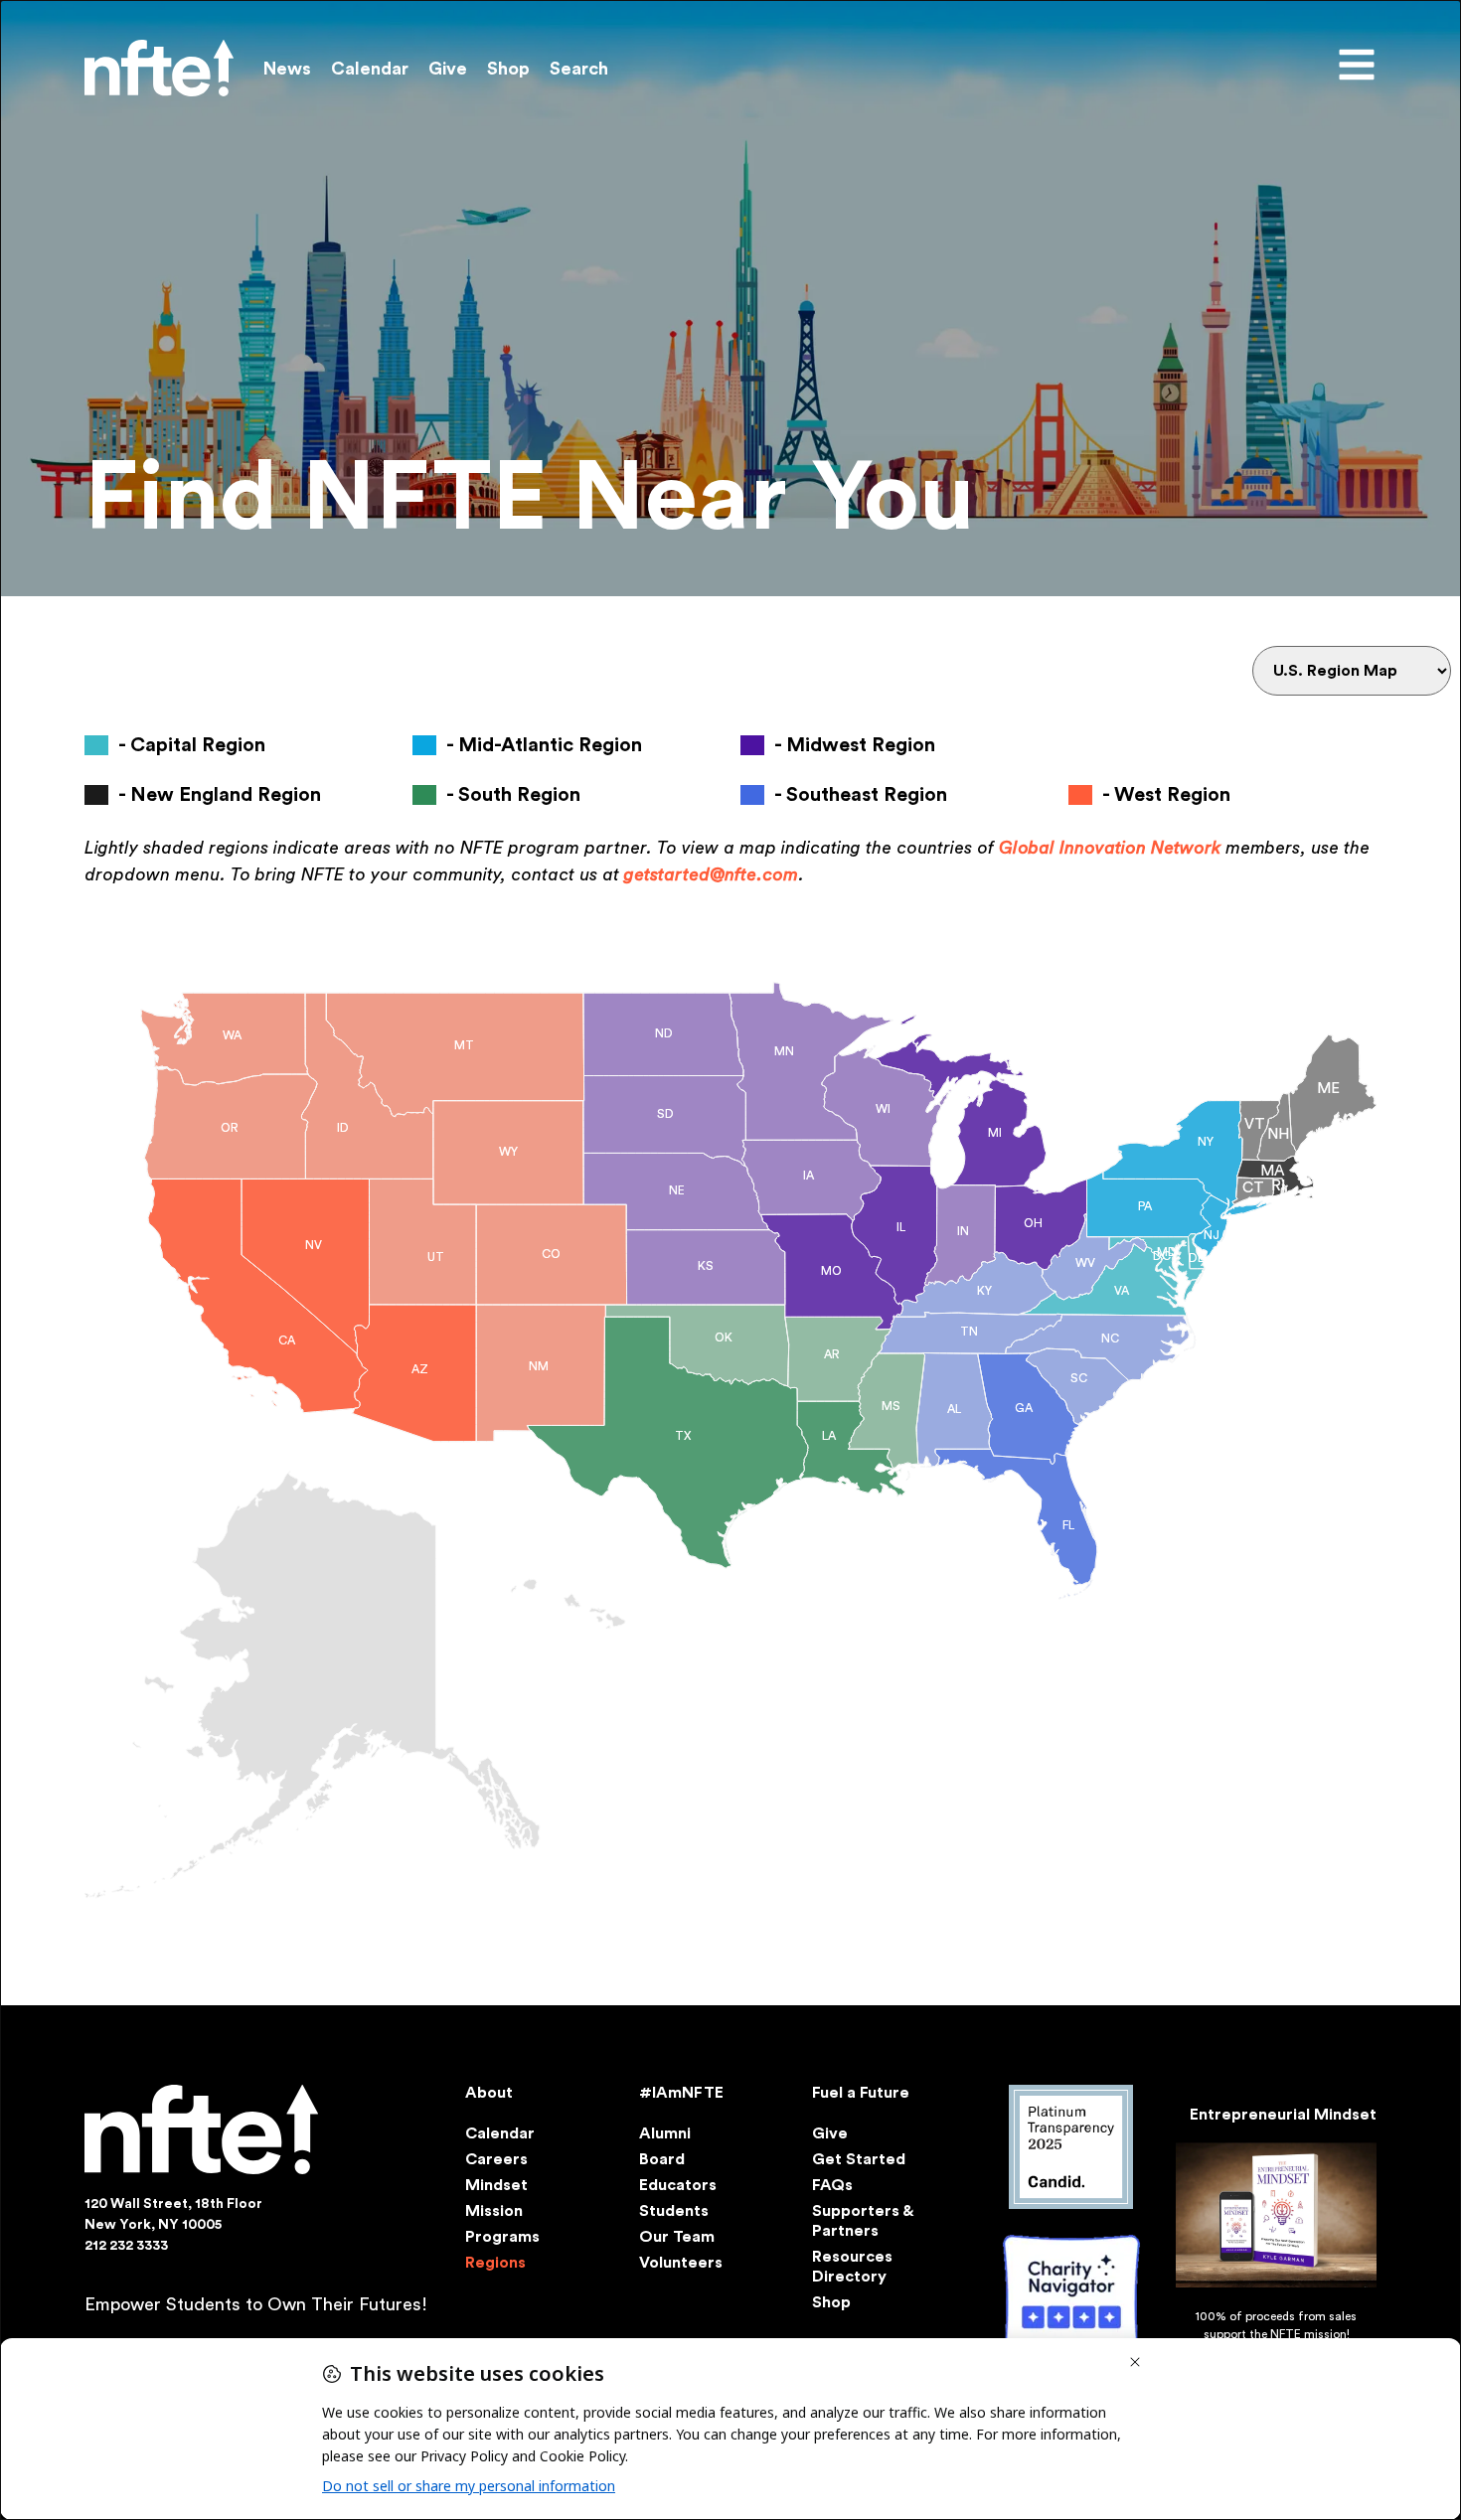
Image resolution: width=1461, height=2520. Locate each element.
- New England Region (220, 795)
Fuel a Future (861, 2093)
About (489, 2093)
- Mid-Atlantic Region (544, 745)
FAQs (832, 2185)
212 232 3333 (126, 2246)
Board (662, 2159)
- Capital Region (192, 745)
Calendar (370, 69)
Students (674, 2211)
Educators (678, 2185)
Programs (502, 2237)
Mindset (496, 2185)
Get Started (859, 2159)
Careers (496, 2159)
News (287, 69)
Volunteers (681, 2263)
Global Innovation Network (1110, 848)
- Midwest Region (855, 745)
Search (579, 69)
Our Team (677, 2237)
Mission (494, 2211)
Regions (495, 2263)
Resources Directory (852, 2267)
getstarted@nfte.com (711, 874)
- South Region (513, 795)
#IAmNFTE (681, 2093)
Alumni (665, 2133)
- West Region (1166, 795)
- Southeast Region (861, 795)
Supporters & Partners (862, 2221)
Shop (508, 69)
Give (448, 69)
